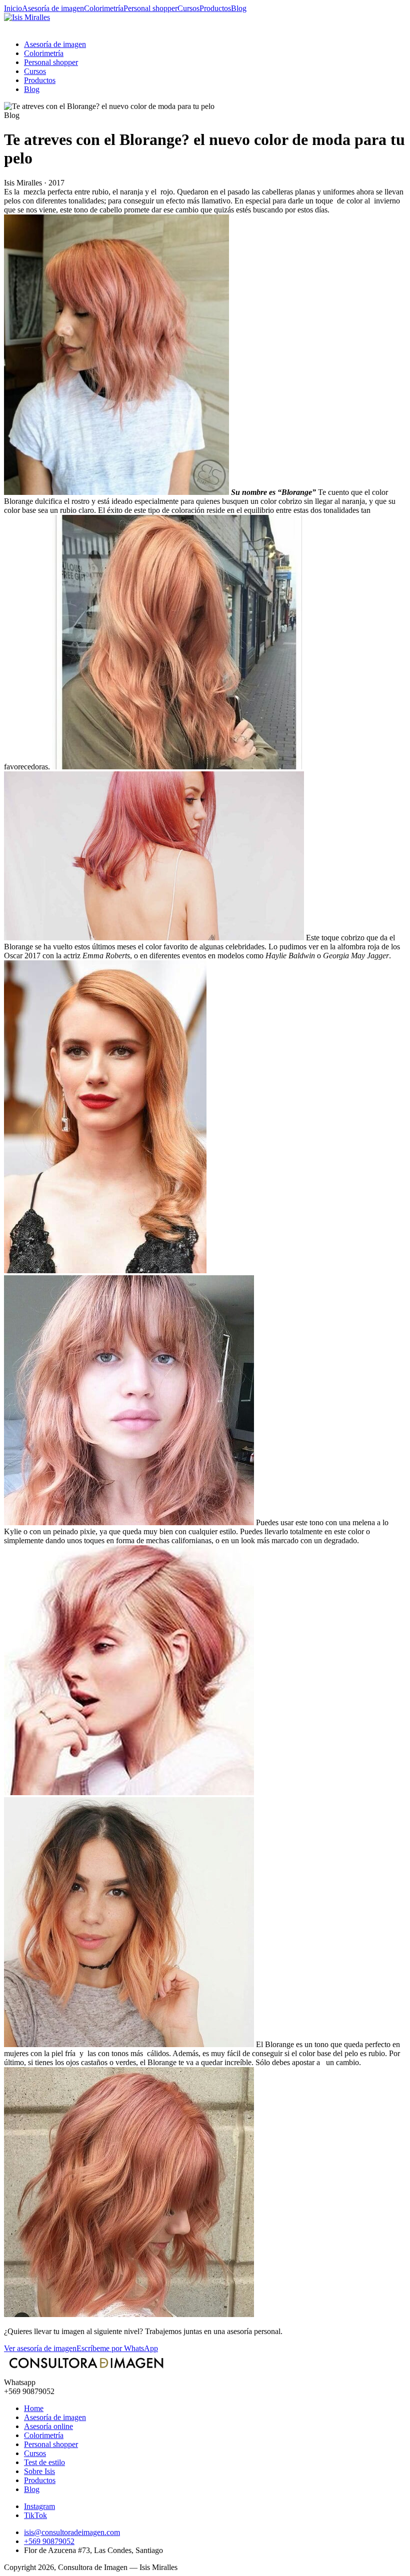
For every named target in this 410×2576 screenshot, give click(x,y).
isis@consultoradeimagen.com (72, 2532)
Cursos (188, 8)
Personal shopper (150, 8)
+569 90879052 (49, 2541)
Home (34, 2408)
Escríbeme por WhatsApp (117, 2348)
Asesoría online (48, 2426)
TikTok (35, 2515)
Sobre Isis (39, 2471)
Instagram (39, 2506)
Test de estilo (44, 2462)
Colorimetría (104, 8)
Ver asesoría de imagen (40, 2348)
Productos (215, 8)
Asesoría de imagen (53, 8)
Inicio (13, 8)
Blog (239, 8)
